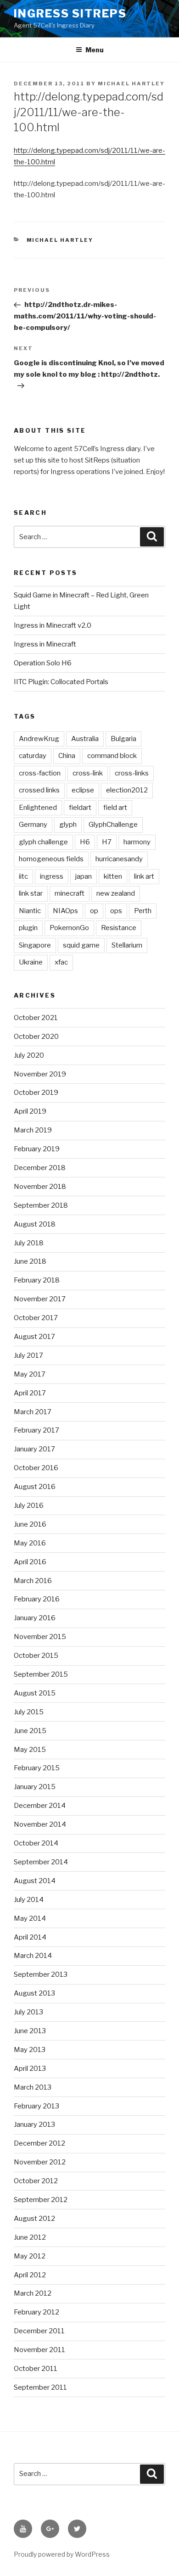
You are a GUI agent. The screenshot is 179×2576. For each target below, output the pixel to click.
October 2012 (36, 2181)
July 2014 (29, 1900)
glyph (68, 825)
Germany (33, 825)
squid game (81, 945)
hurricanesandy (119, 859)
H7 (107, 842)
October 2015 (36, 1656)
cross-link (88, 773)
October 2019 (36, 1093)
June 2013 (30, 2031)
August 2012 (34, 2219)
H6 (85, 842)
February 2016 (37, 1599)
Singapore (35, 945)
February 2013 (36, 2106)
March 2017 (33, 1412)
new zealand (116, 893)
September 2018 (41, 1205)
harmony (137, 842)
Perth (143, 911)
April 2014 (30, 1937)
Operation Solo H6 (43, 663)
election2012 (127, 790)
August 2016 (35, 1487)
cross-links (132, 773)
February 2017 (36, 1430)
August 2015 (35, 1693)
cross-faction (40, 773)
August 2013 (34, 1993)
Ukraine (31, 962)
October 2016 (36, 1468)
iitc (23, 876)
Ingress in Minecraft (45, 644)
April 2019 (30, 1111)
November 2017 (40, 1299)
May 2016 (30, 1543)
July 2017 (28, 1355)
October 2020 (36, 1037)
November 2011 (39, 2350)
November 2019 (40, 1074)
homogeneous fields (51, 859)
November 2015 (40, 1637)
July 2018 (29, 1243)
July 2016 (29, 1505)
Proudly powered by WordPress (62, 2554)
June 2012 (30, 2237)
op (94, 911)
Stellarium (127, 945)
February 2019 (37, 1149)
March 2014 (33, 1956)
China (67, 756)
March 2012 (33, 2293)
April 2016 (30, 1562)
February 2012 (36, 2312)
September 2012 (41, 2200)
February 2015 (37, 1768)
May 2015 (30, 1750)
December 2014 (40, 1806)
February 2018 (37, 1280)
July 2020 (29, 1055)
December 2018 (40, 1168)
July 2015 (29, 1712)
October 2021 (36, 1018)
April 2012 (30, 2275)
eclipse (83, 790)
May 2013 (30, 2050)
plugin (28, 928)
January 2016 (35, 1618)
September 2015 (41, 1674)
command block (112, 756)
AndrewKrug (39, 739)
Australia (85, 739)
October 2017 (36, 1318)
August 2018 (35, 1224)
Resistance (119, 928)
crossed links (39, 790)
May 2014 (30, 1918)
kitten (113, 876)
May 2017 (30, 1374)
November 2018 (40, 1187)
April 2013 (30, 2069)
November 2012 (40, 2162)
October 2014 (36, 1843)
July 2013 (28, 2012)
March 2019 (33, 1130)
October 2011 (36, 2369)
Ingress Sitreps (70, 14)
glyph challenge (43, 842)
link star (31, 893)
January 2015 (35, 1787)
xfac (61, 962)
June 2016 (30, 1524)
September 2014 (41, 1862)
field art (115, 808)
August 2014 (35, 1881)
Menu (95, 50)
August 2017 (34, 1337)
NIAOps (65, 911)
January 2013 (34, 2124)
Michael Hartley (131, 84)
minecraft (70, 893)
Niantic (30, 911)
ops (116, 911)
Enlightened (38, 808)
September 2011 (40, 2387)
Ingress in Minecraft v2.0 (53, 625)
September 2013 (41, 1974)
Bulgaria (123, 739)
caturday (33, 756)
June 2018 (30, 1261)
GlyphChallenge (113, 825)
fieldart (80, 808)
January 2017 (34, 1449)
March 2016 (33, 1581)
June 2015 (30, 1731)
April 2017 (30, 1393)
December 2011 (39, 2331)
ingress (52, 876)
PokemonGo (69, 928)
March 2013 (33, 2087)
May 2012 (30, 2256)
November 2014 (40, 1824)
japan (84, 876)
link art (144, 876)
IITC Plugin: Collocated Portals (61, 682)
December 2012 (39, 2143)
